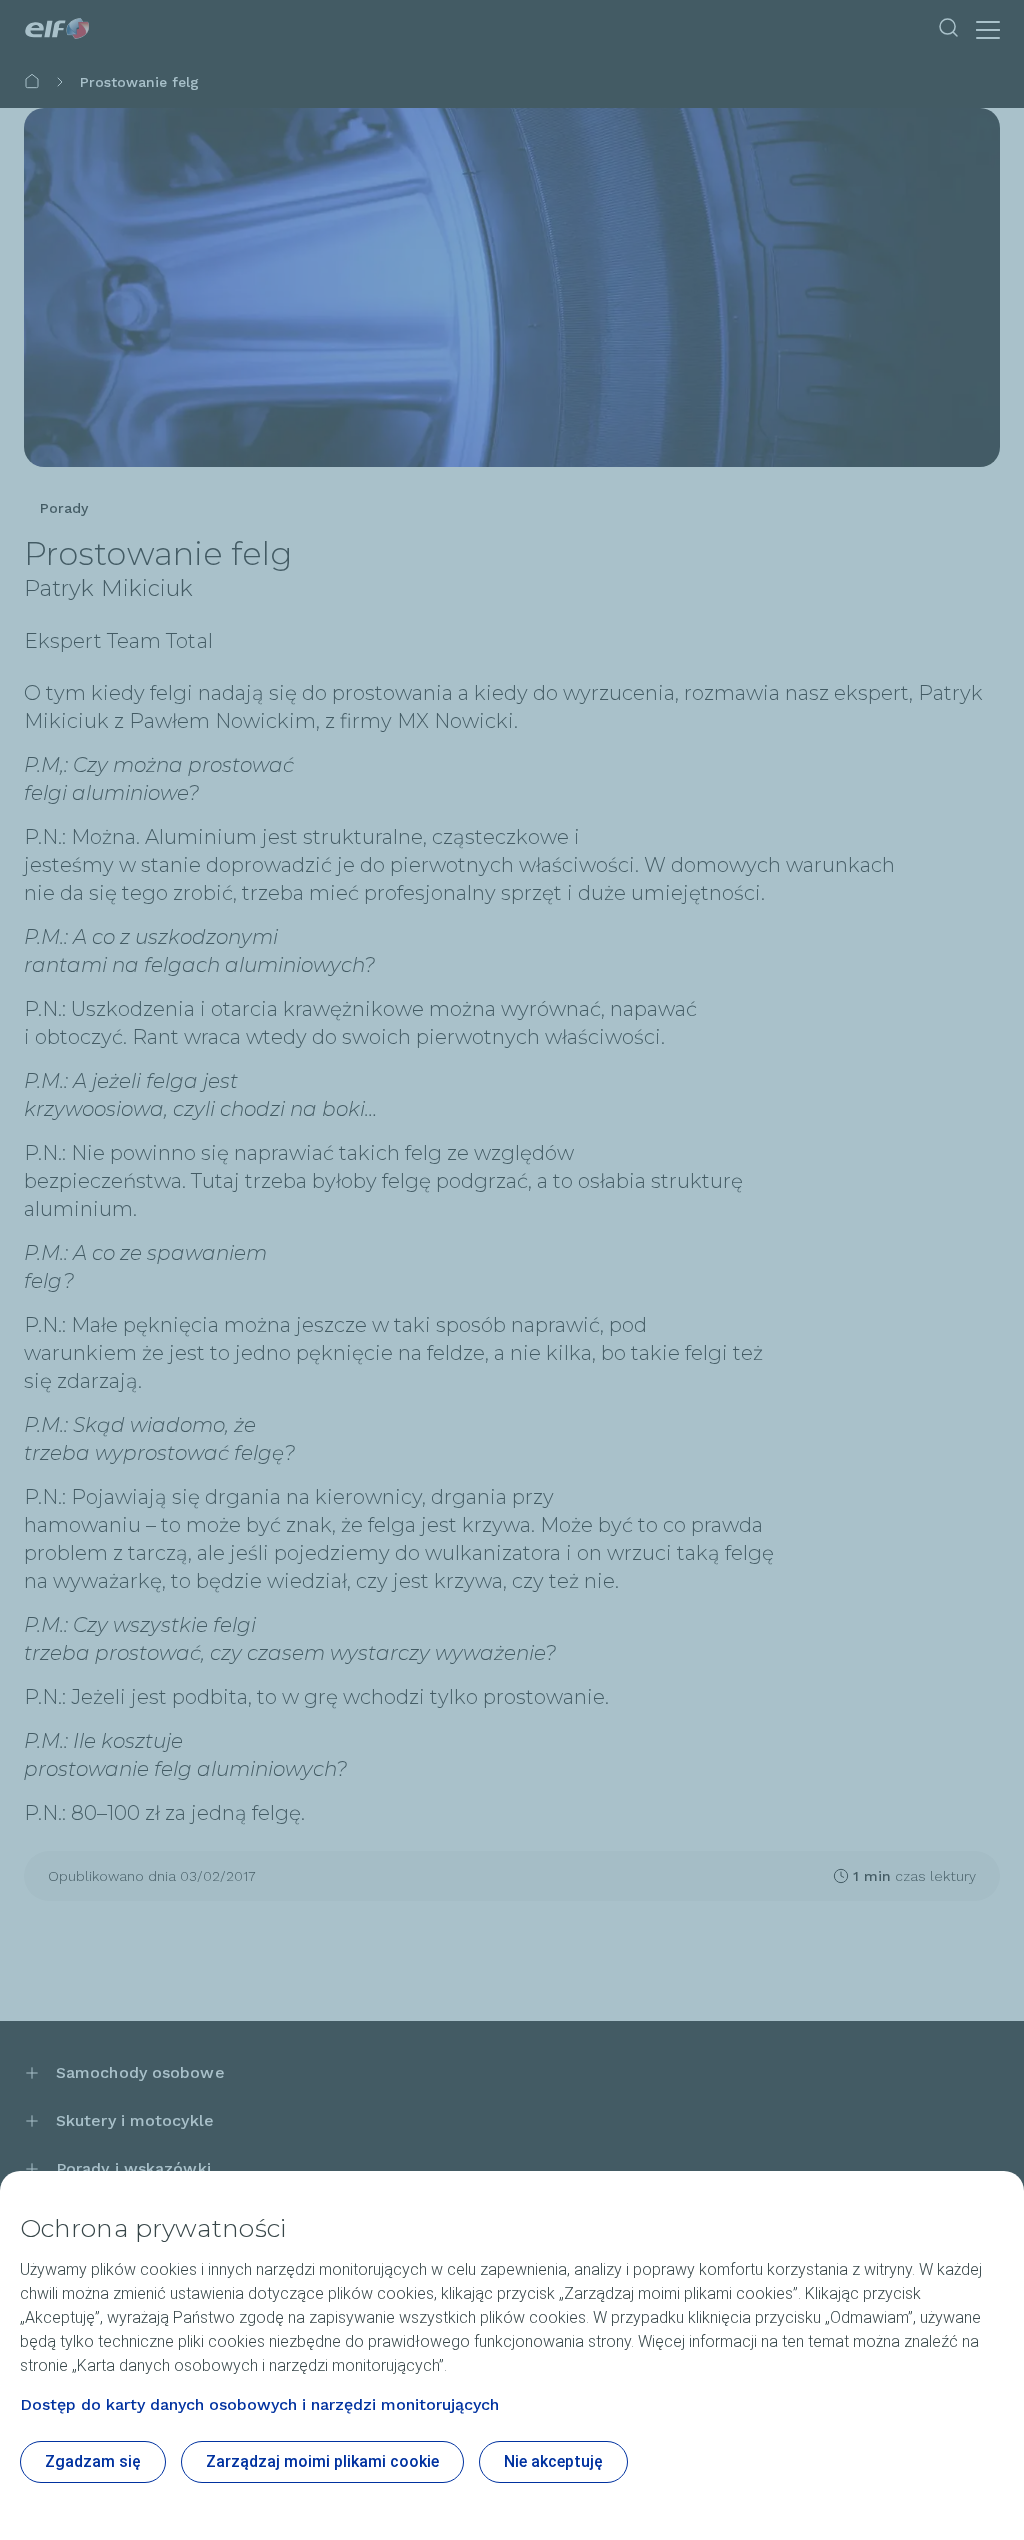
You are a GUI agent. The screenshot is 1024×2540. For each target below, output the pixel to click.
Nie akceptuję (553, 2461)
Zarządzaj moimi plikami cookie (322, 2461)
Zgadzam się (93, 2461)
